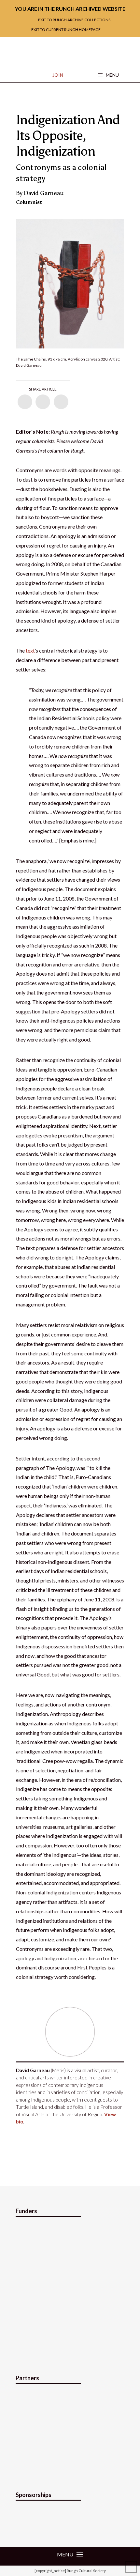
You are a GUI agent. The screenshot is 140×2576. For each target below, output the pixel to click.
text (30, 650)
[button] (108, 75)
